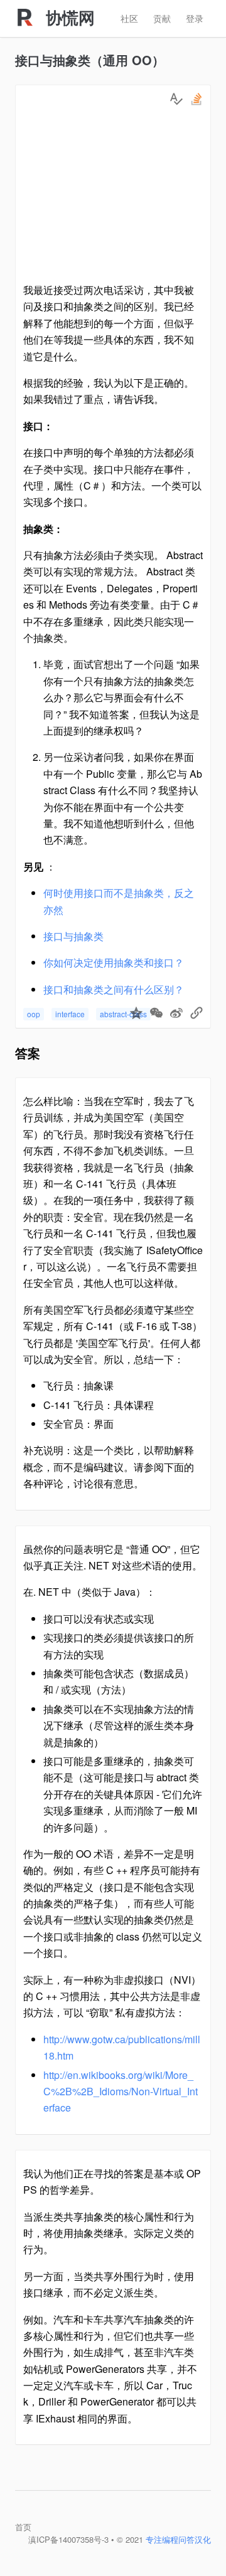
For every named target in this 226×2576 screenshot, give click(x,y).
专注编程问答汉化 (178, 2539)
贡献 (162, 18)
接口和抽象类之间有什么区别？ (114, 989)
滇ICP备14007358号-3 (68, 2539)
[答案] (176, 99)
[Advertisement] (113, 197)
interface (70, 1014)
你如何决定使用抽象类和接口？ (114, 962)
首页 (23, 2527)
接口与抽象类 (73, 936)
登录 (195, 18)
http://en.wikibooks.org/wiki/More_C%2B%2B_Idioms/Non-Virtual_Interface (121, 2092)
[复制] (196, 1014)
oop (34, 1014)
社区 (129, 18)
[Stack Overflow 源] (196, 99)
